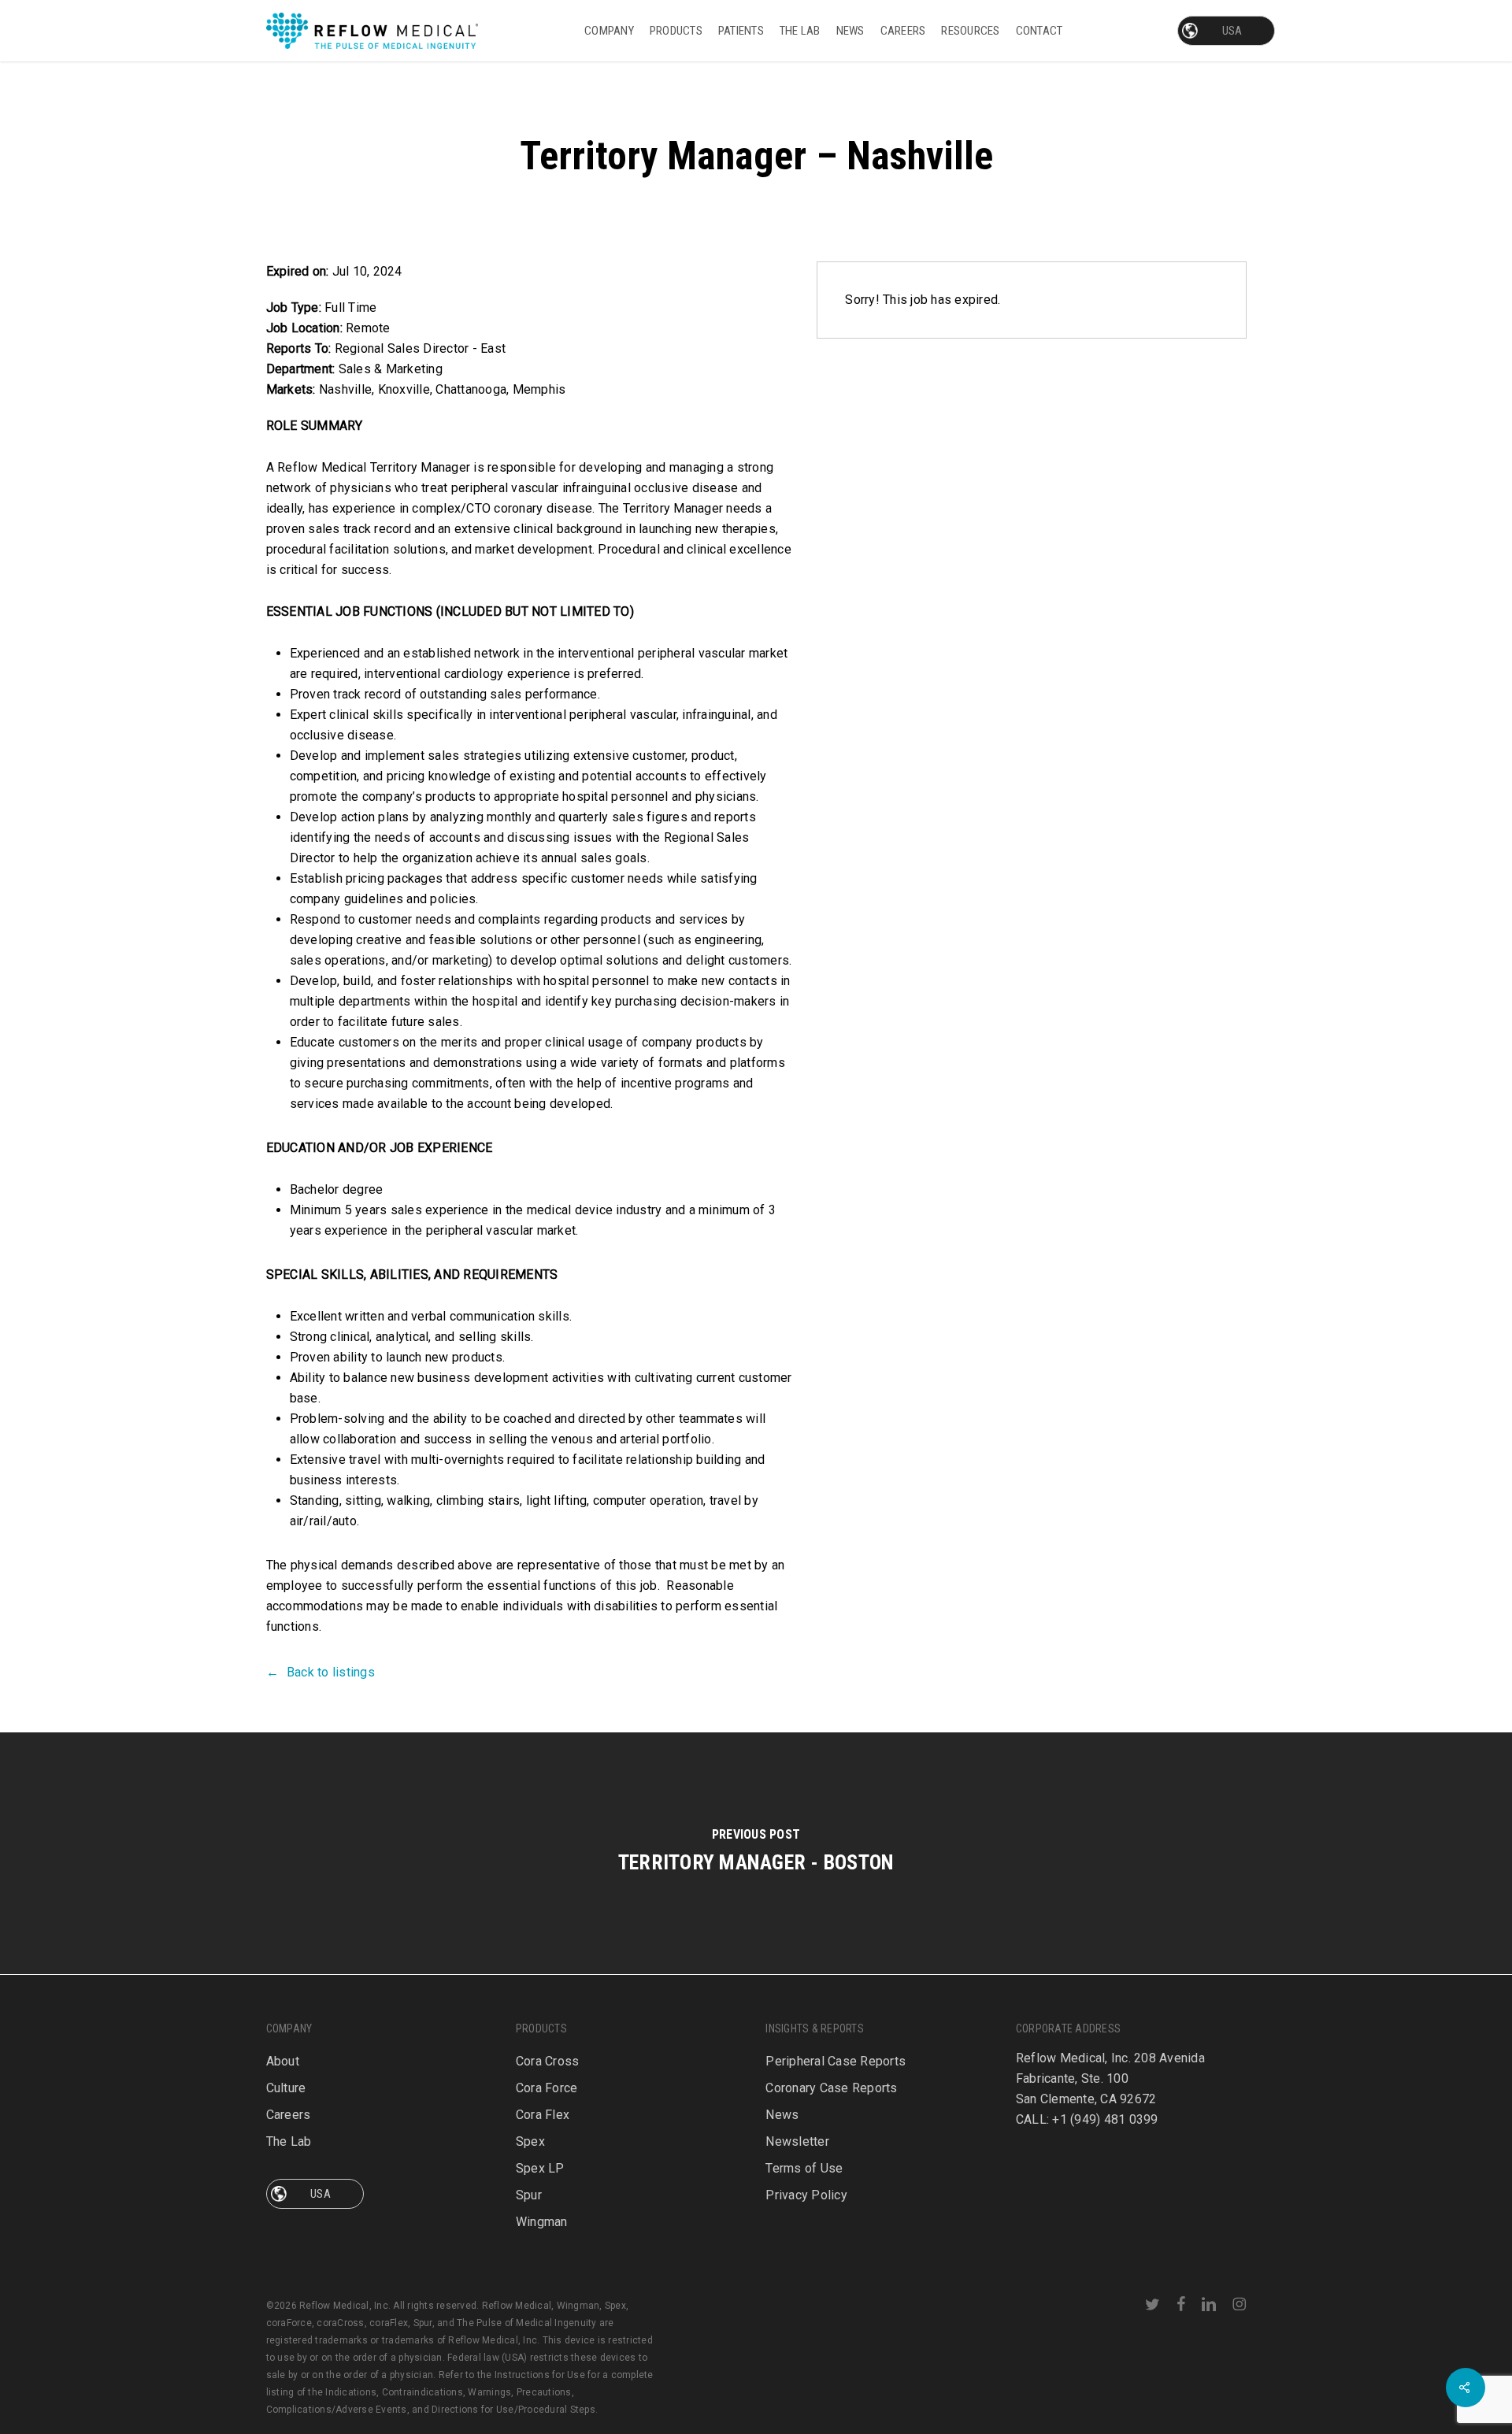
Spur (529, 2195)
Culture (286, 2088)
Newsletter (797, 2141)
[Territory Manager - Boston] (756, 1853)
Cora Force (547, 2088)
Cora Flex (543, 2115)
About (283, 2061)
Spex (530, 2141)
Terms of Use (804, 2168)
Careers (289, 2115)
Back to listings (331, 1672)
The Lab (289, 2141)
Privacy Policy (806, 2195)
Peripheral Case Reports (836, 2061)
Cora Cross (548, 2061)
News (782, 2115)
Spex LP (540, 2168)
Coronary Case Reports (831, 2088)
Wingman (542, 2222)
